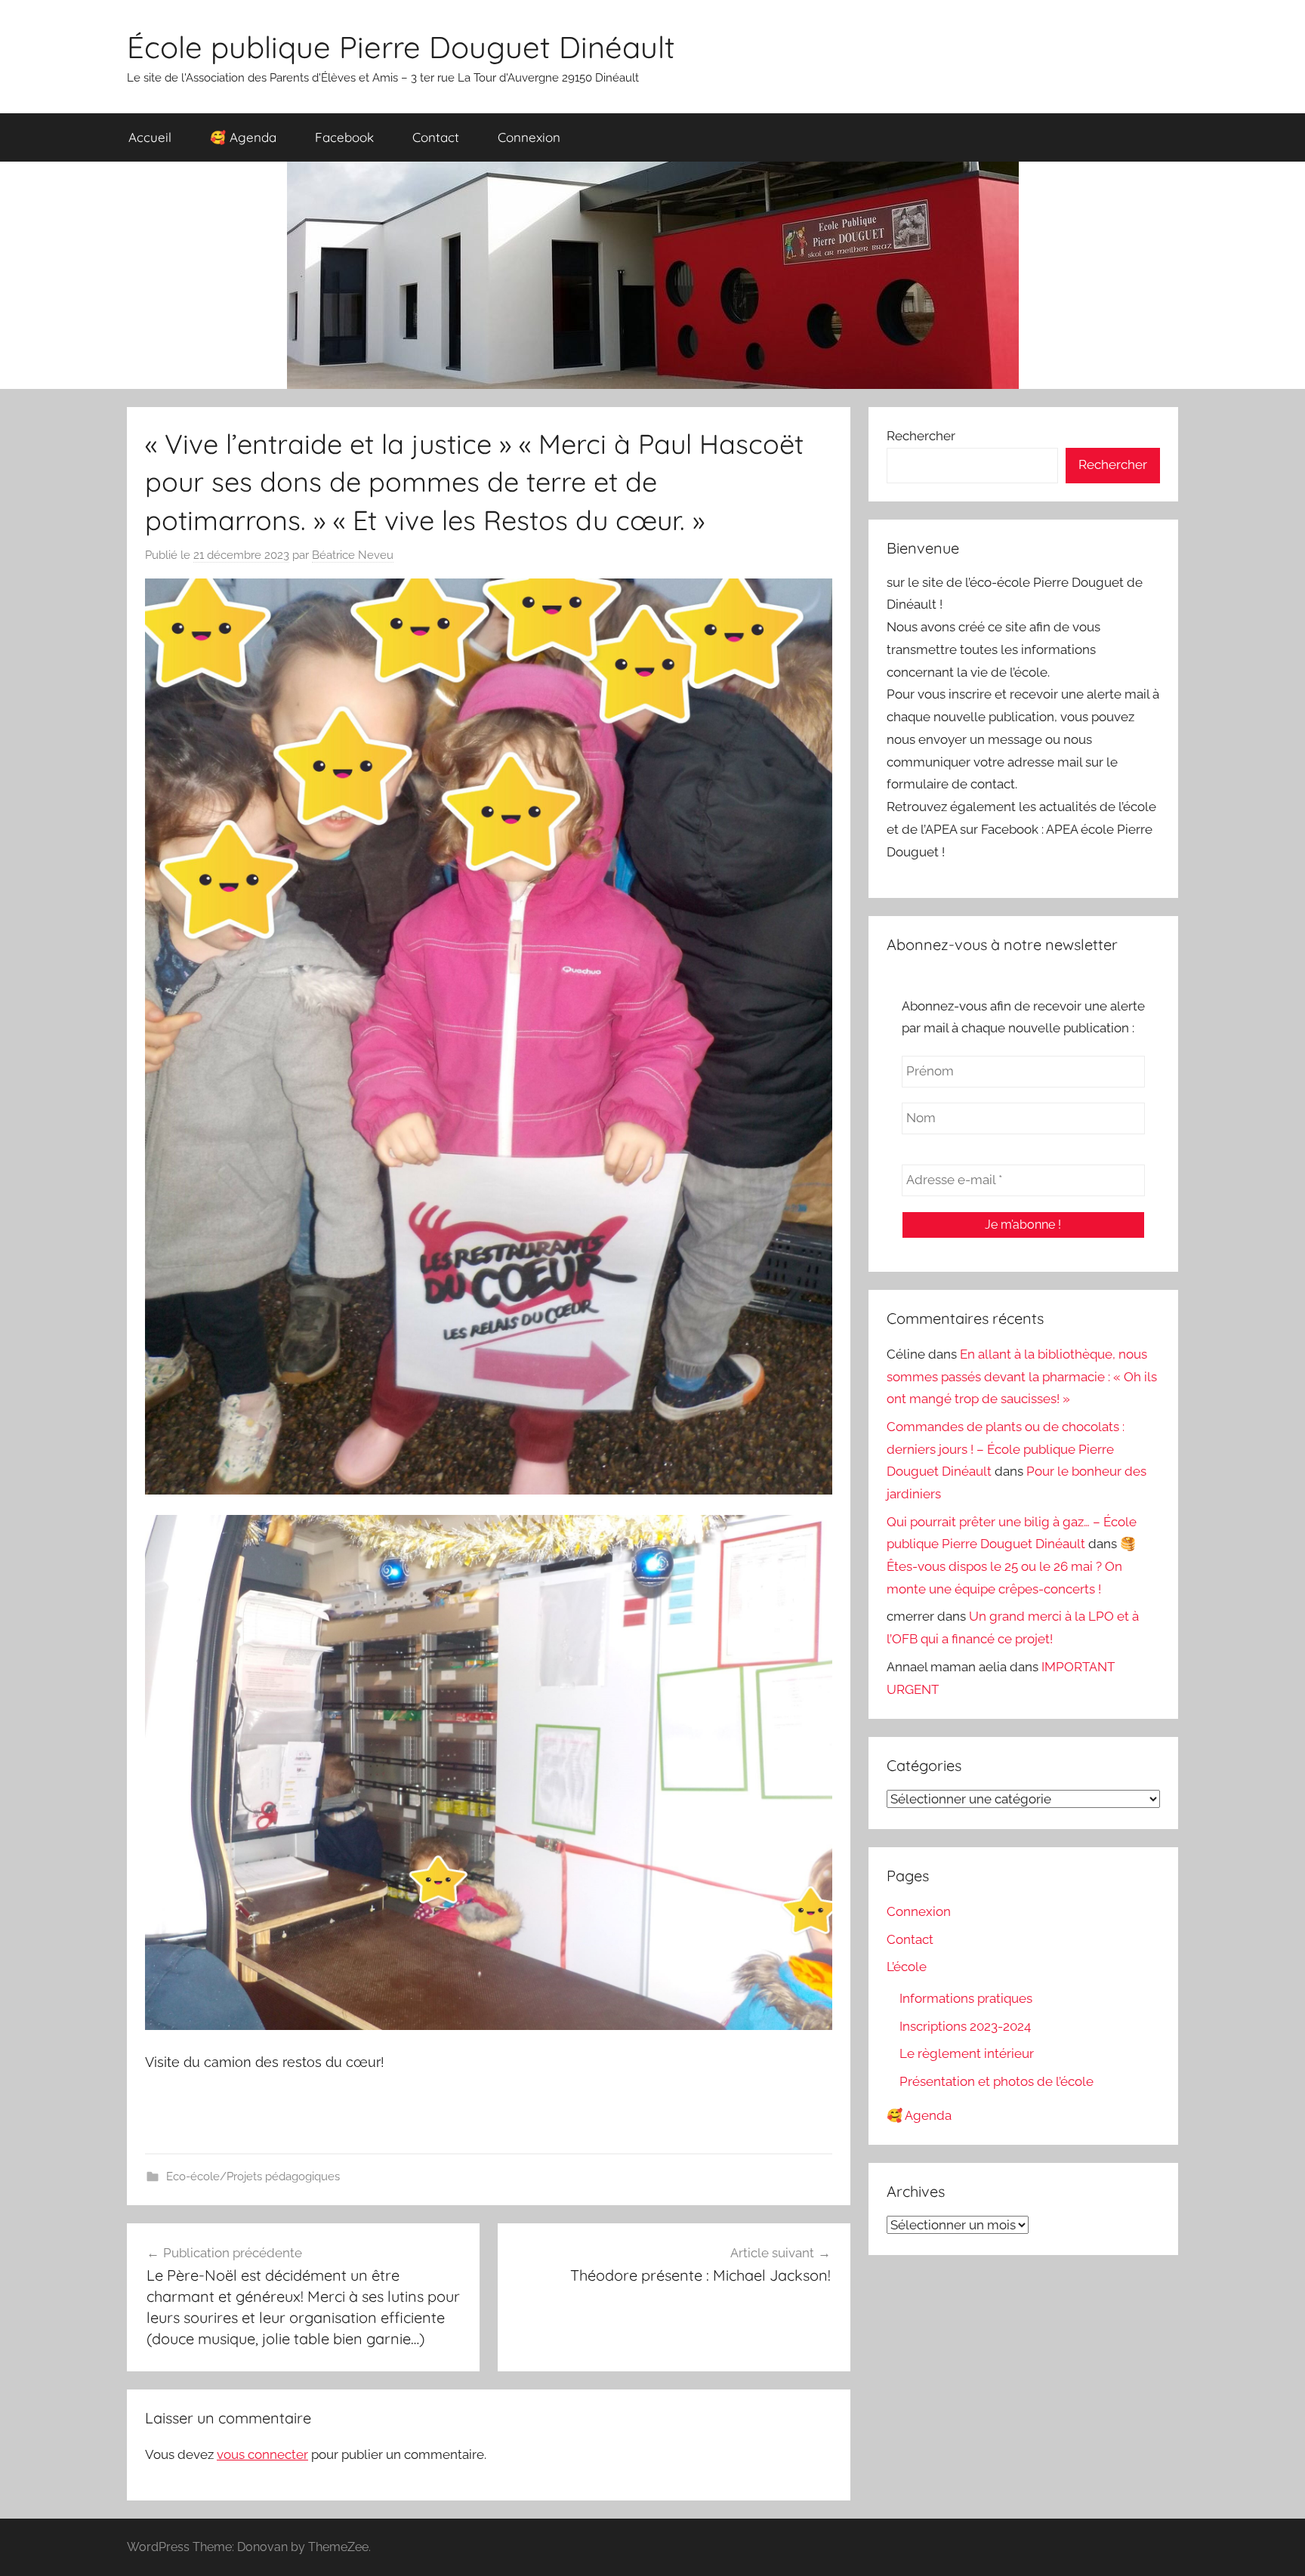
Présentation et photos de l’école (996, 2081)
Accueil (150, 137)
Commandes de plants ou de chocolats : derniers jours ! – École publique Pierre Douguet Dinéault (1006, 1449)
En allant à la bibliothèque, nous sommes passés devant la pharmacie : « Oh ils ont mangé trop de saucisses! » (1022, 1377)
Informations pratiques (966, 1998)
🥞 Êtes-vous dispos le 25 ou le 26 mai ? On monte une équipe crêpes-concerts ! (1011, 1566)
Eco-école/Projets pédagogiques (253, 2176)
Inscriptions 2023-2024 (965, 2026)
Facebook (344, 137)
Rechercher (921, 436)
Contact (436, 137)
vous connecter (262, 2454)
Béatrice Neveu (353, 555)
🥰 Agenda (243, 137)
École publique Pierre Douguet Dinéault (401, 47)
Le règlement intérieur (967, 2053)
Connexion (529, 137)
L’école (907, 1967)
